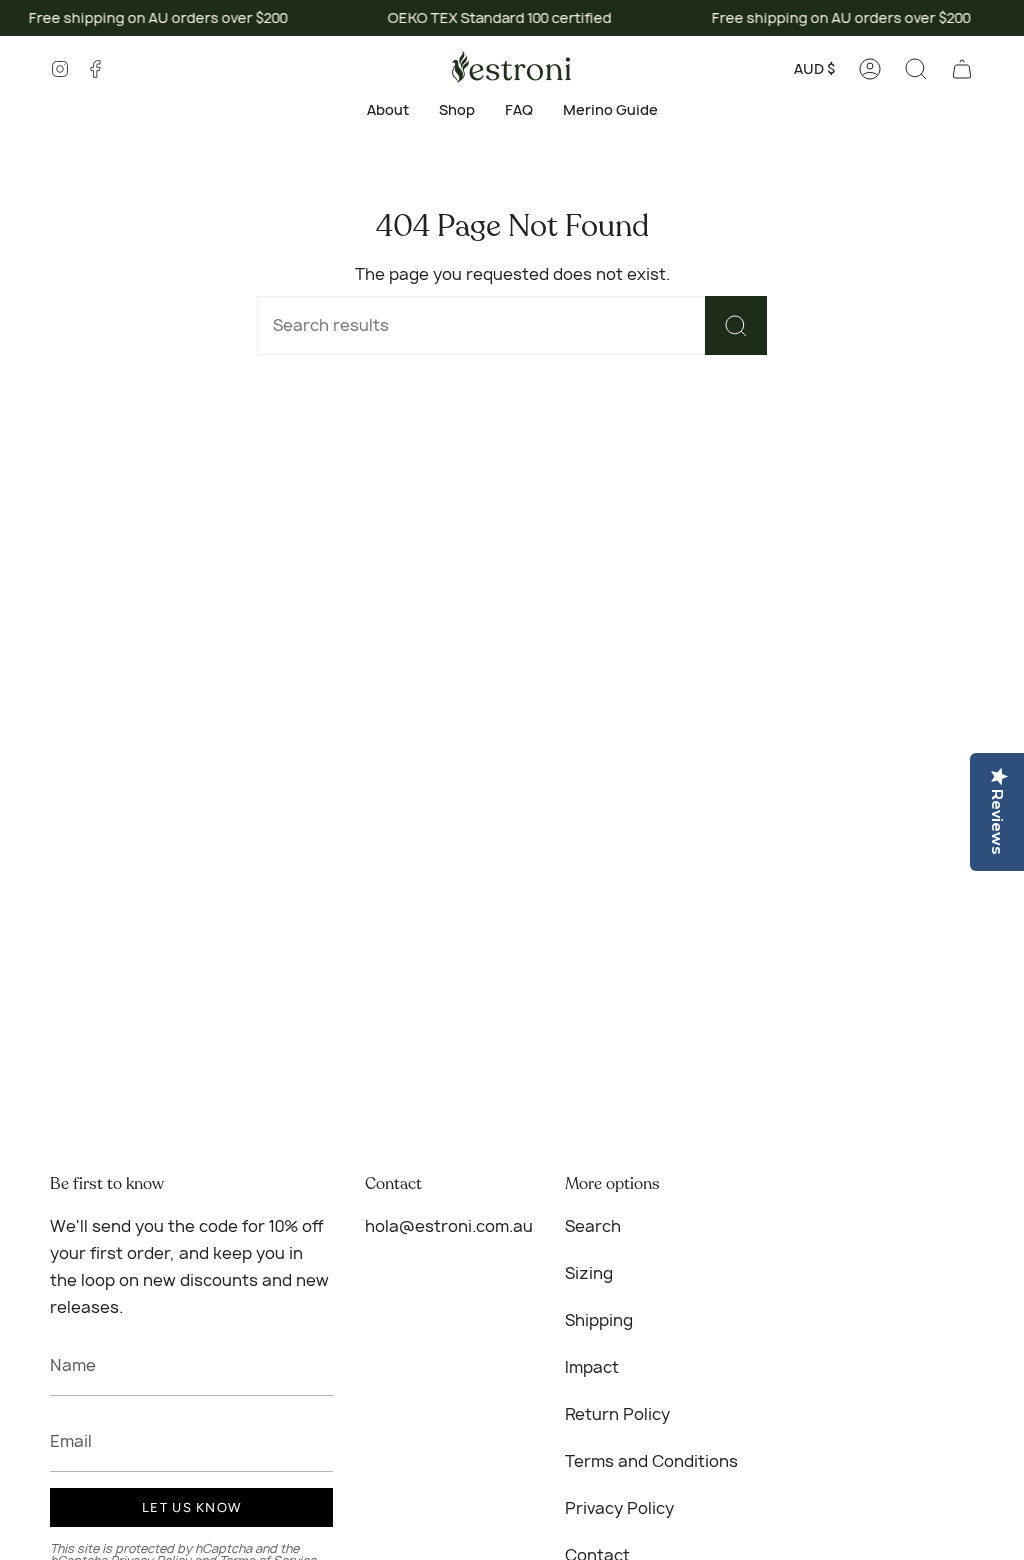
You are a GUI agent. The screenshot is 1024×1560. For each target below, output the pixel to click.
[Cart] (962, 69)
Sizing (589, 1273)
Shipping (599, 1320)
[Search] (736, 325)
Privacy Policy (619, 1508)
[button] (916, 69)
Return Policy (617, 1414)
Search (593, 1226)
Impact (592, 1367)
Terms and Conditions (651, 1461)
